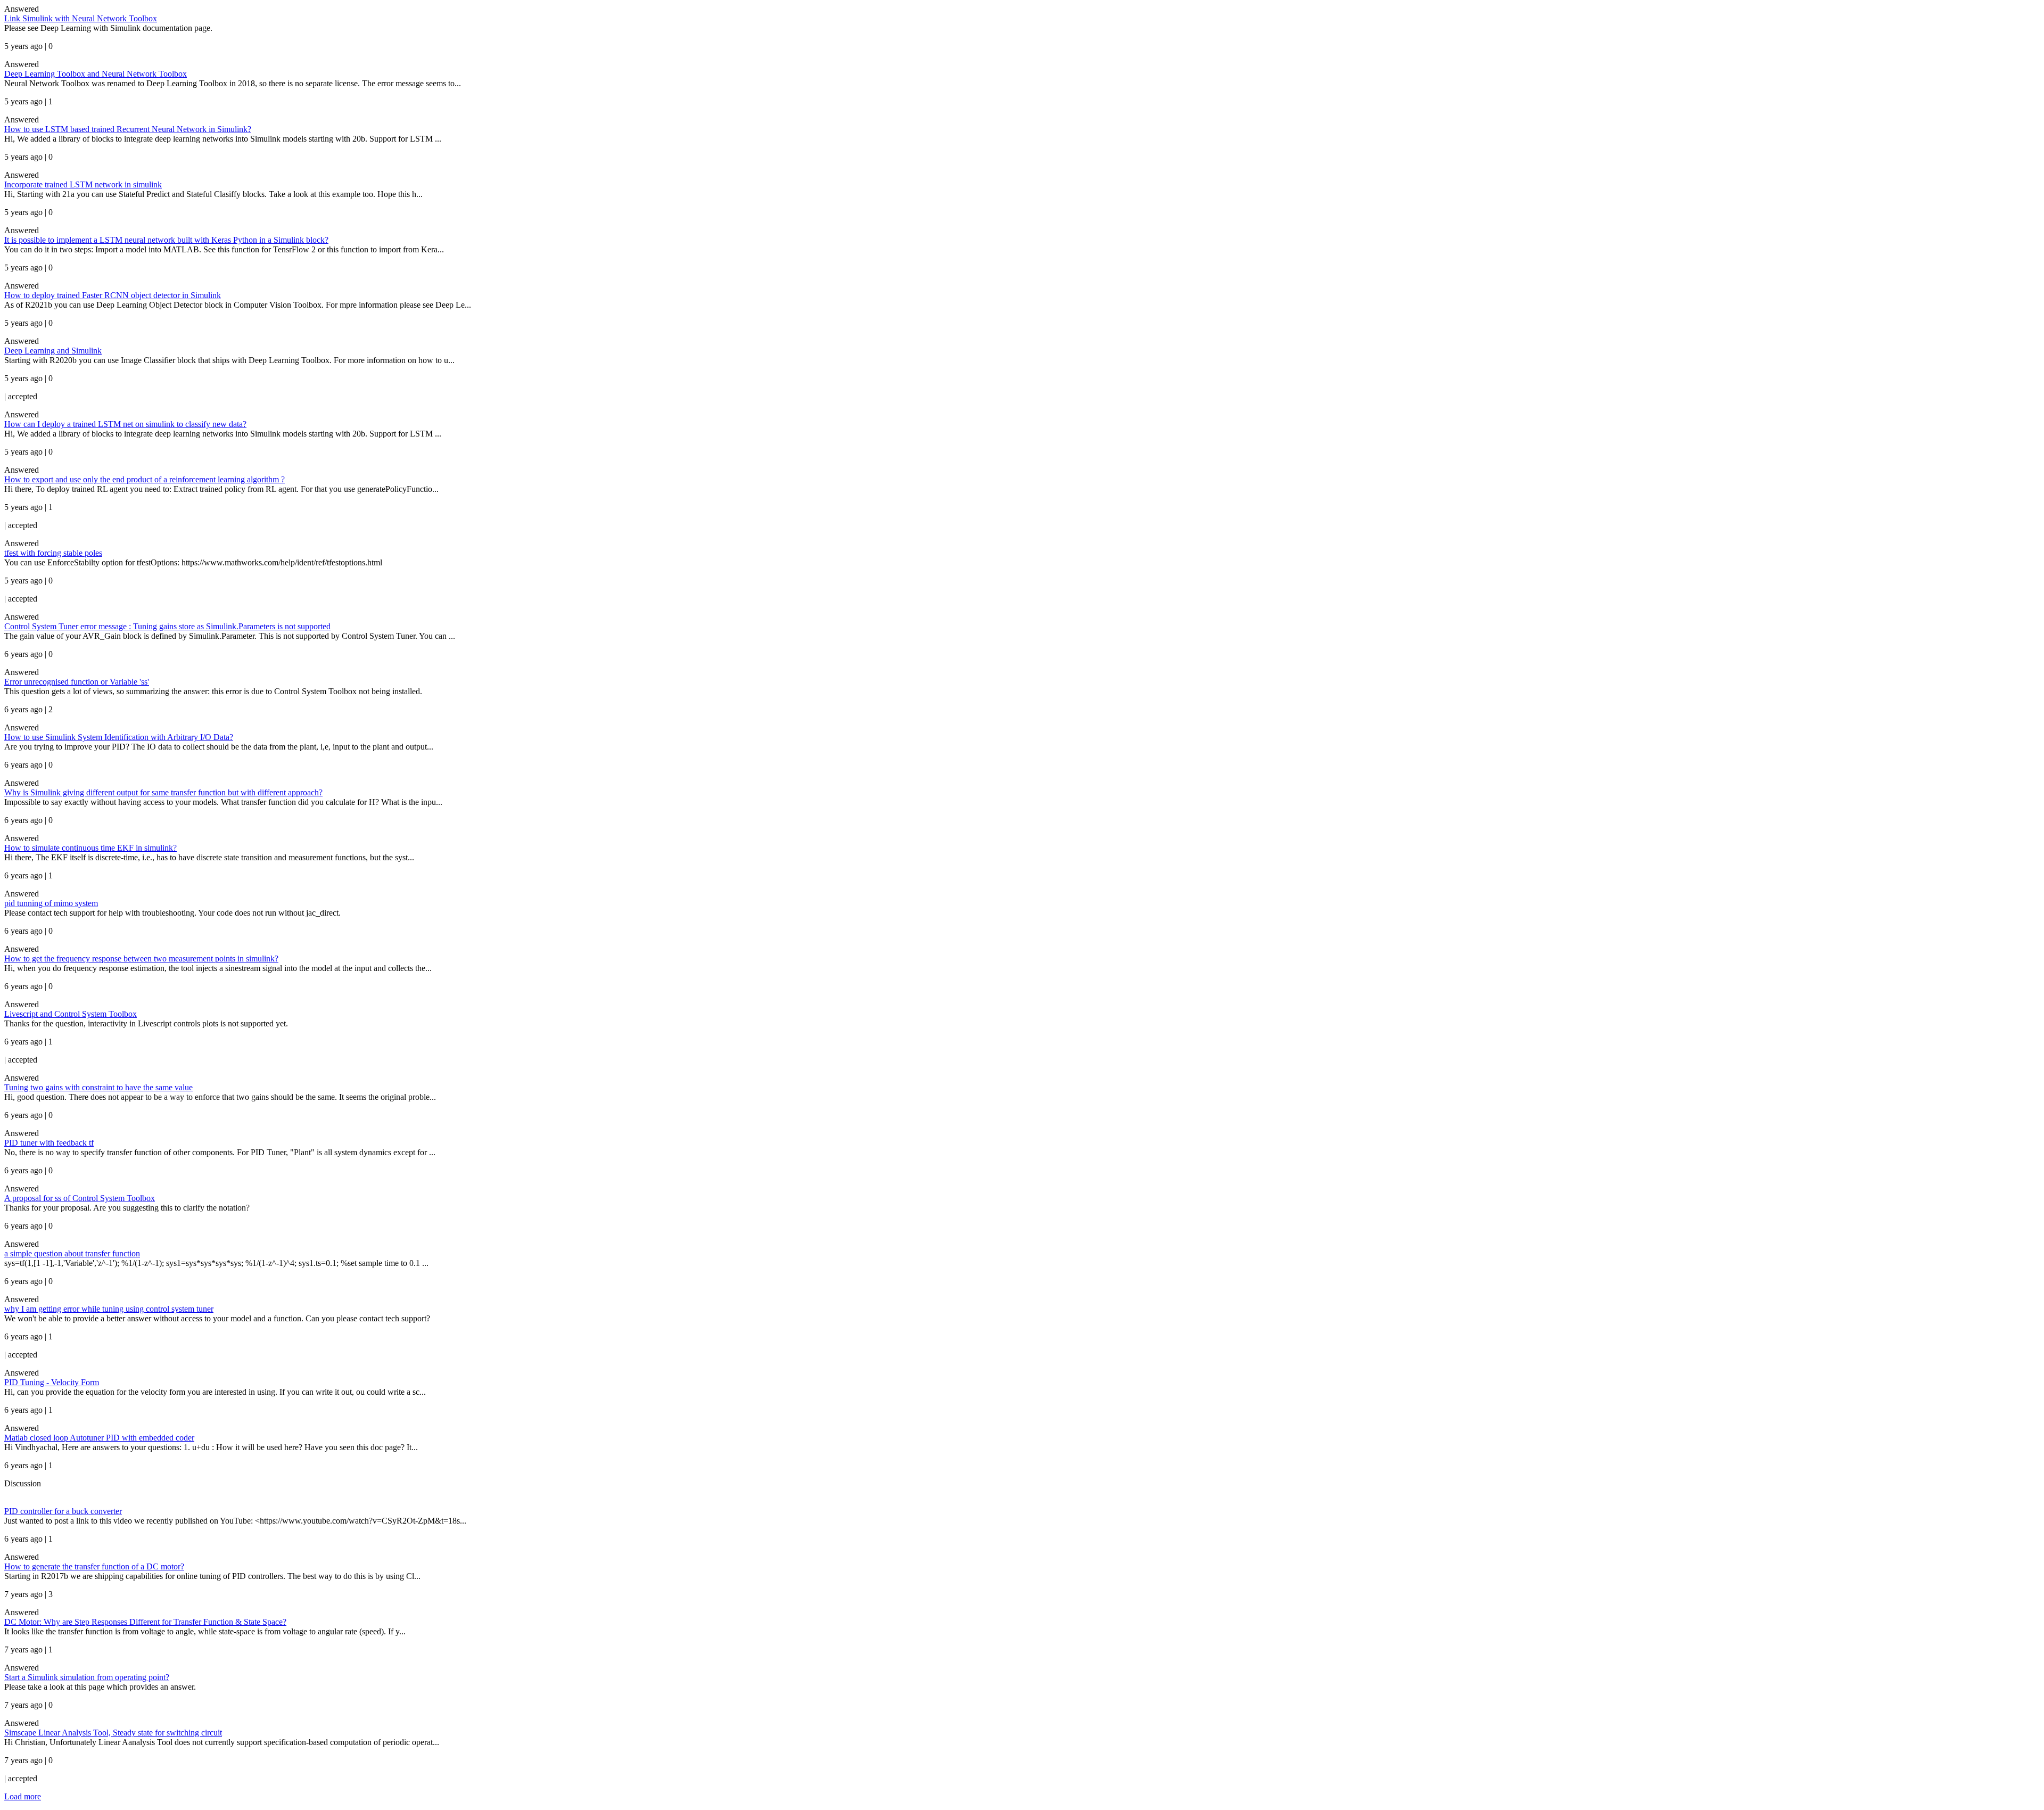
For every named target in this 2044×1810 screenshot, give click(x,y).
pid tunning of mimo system (51, 903)
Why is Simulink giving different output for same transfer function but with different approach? (163, 792)
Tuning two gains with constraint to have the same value (98, 1087)
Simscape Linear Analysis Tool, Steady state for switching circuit (113, 1733)
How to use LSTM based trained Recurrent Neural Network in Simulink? (128, 129)
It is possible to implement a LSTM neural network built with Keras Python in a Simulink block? (166, 240)
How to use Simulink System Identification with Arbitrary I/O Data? (119, 737)
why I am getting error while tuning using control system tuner (109, 1309)
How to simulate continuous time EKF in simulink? (90, 848)
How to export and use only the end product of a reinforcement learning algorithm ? (145, 479)
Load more (23, 1796)
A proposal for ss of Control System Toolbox (80, 1198)
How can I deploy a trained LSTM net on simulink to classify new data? (125, 424)
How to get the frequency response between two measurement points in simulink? (141, 959)
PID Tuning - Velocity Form (52, 1382)
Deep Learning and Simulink (53, 351)
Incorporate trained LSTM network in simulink (83, 184)
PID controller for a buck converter (63, 1511)
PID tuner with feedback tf (49, 1143)
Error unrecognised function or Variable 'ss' (77, 682)
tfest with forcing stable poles (53, 553)
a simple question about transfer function (72, 1253)
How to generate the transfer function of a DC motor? (94, 1566)
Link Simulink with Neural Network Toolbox (81, 18)
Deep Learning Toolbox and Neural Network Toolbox (96, 74)
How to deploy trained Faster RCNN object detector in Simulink (113, 295)
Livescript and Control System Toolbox (71, 1014)
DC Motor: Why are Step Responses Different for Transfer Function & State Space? (145, 1622)
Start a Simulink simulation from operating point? (87, 1677)
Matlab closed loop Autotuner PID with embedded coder (99, 1438)
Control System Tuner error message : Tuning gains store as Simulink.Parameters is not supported (167, 626)
